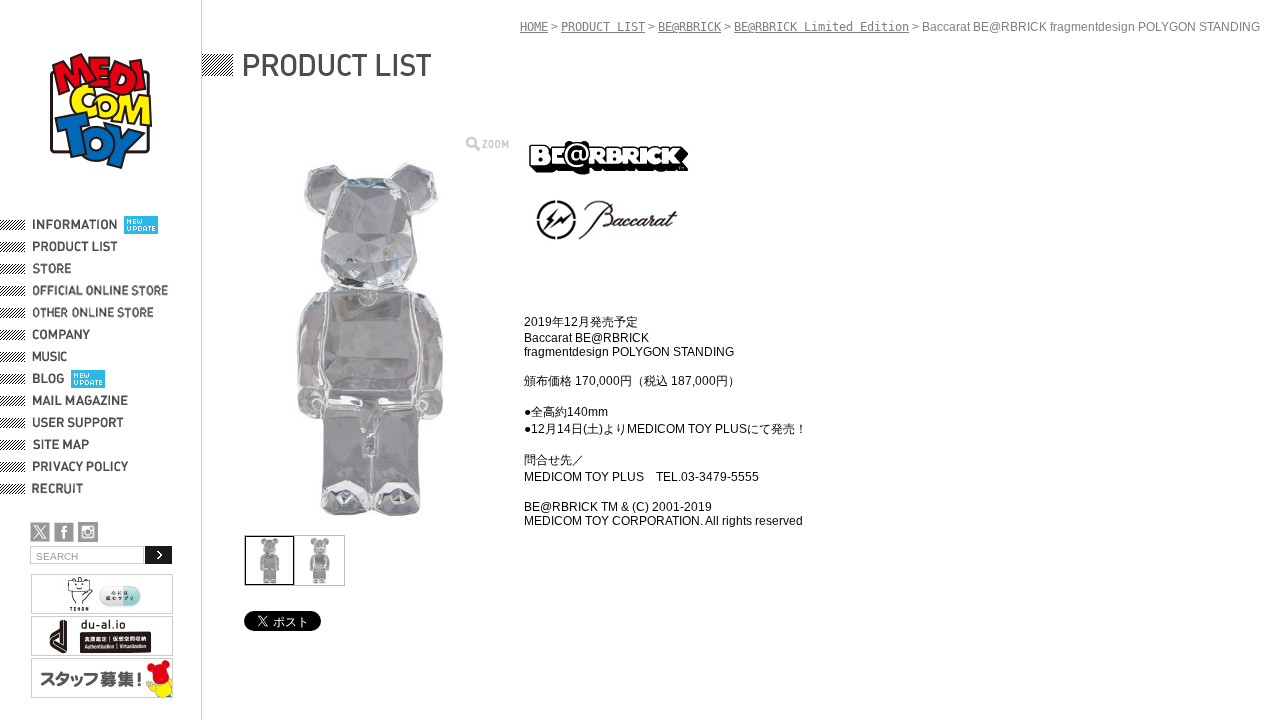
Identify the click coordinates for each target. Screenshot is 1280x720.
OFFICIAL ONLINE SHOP (102, 291)
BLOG (48, 379)
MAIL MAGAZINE (80, 401)
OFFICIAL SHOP (77, 269)
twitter (40, 532)
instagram (88, 532)
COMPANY (61, 335)
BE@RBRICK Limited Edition (821, 27)
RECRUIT (61, 489)
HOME (534, 27)
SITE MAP (61, 445)
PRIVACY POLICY (80, 467)
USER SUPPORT (78, 423)
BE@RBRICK (689, 27)
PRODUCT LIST (75, 247)
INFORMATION (75, 225)
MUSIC (53, 357)
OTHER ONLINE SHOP (95, 313)
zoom (487, 143)
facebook (64, 532)
